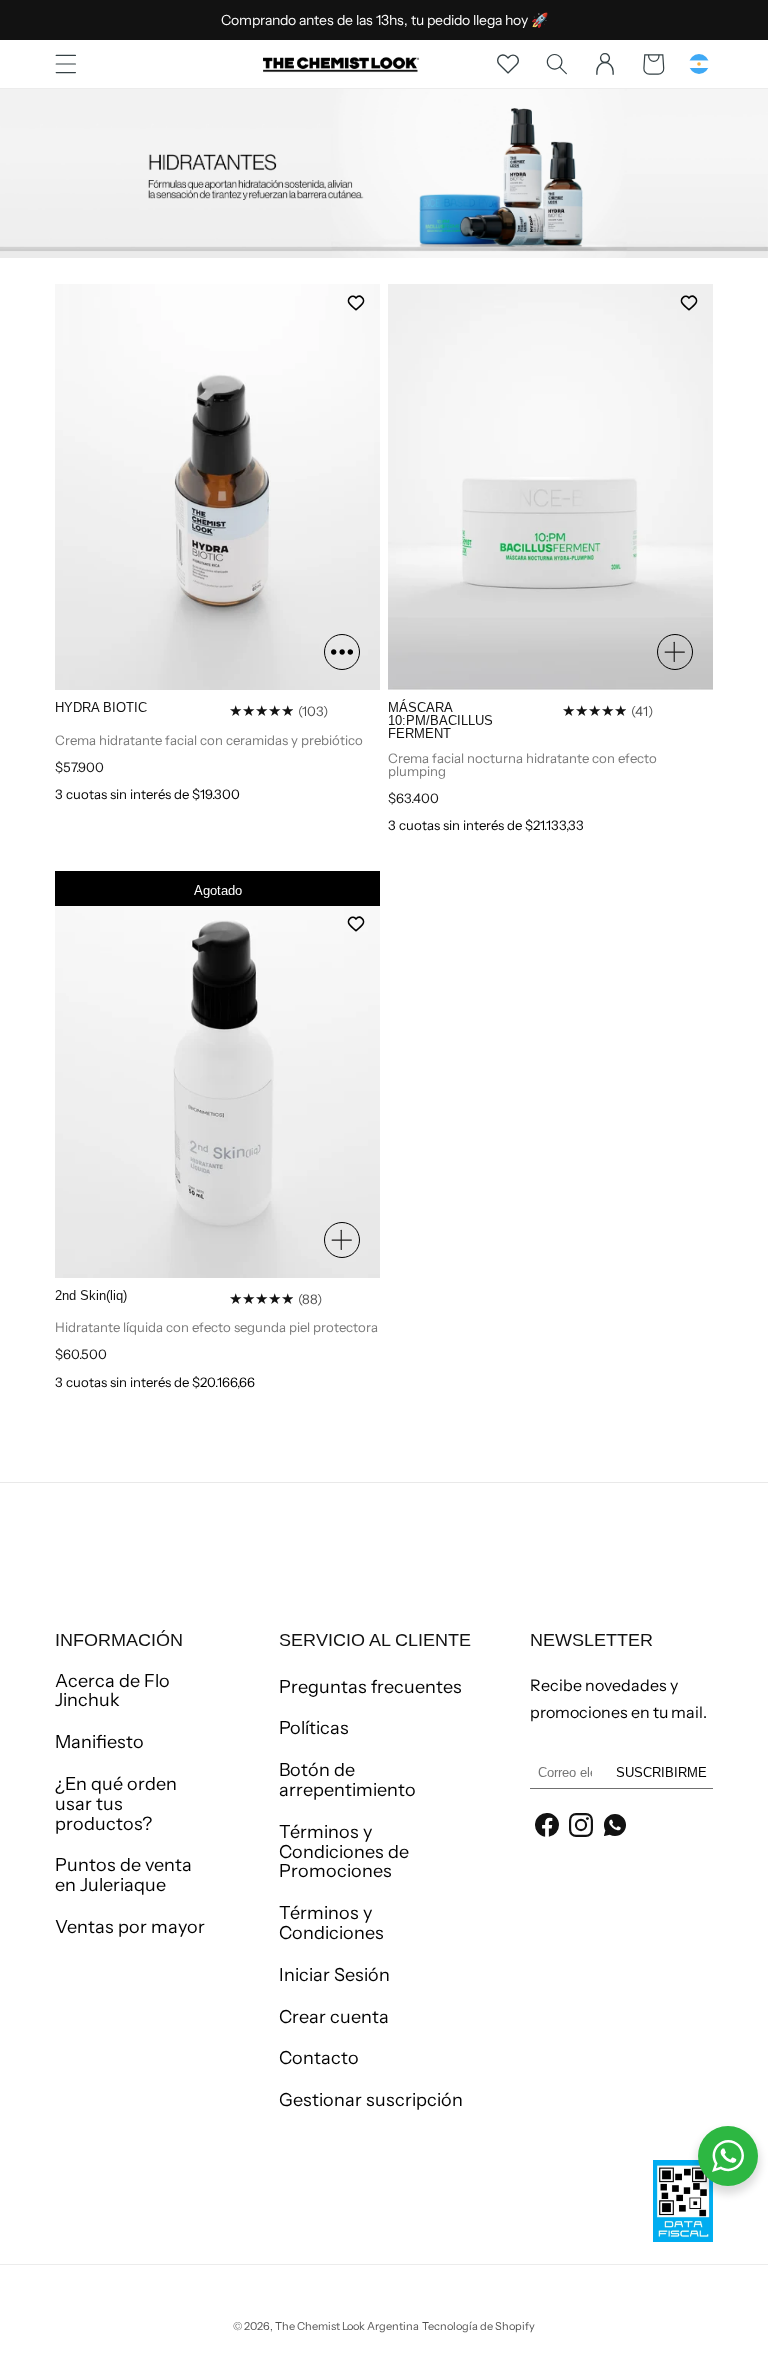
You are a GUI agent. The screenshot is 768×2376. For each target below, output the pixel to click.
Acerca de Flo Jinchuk (112, 1692)
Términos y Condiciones (331, 1923)
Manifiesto (99, 1742)
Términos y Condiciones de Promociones (344, 1852)
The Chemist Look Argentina (347, 2326)
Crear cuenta (334, 2017)
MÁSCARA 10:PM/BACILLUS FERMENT (440, 721)
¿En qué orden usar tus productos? (116, 1804)
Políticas (314, 1728)
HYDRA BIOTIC (101, 707)
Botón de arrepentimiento (347, 1780)
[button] (66, 64)
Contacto (319, 2058)
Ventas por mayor (130, 1927)
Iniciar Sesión (334, 1975)
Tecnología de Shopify (478, 2326)
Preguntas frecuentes (370, 1688)
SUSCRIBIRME (661, 1772)
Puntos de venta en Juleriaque (123, 1875)
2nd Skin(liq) (91, 1295)
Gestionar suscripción (371, 2100)
